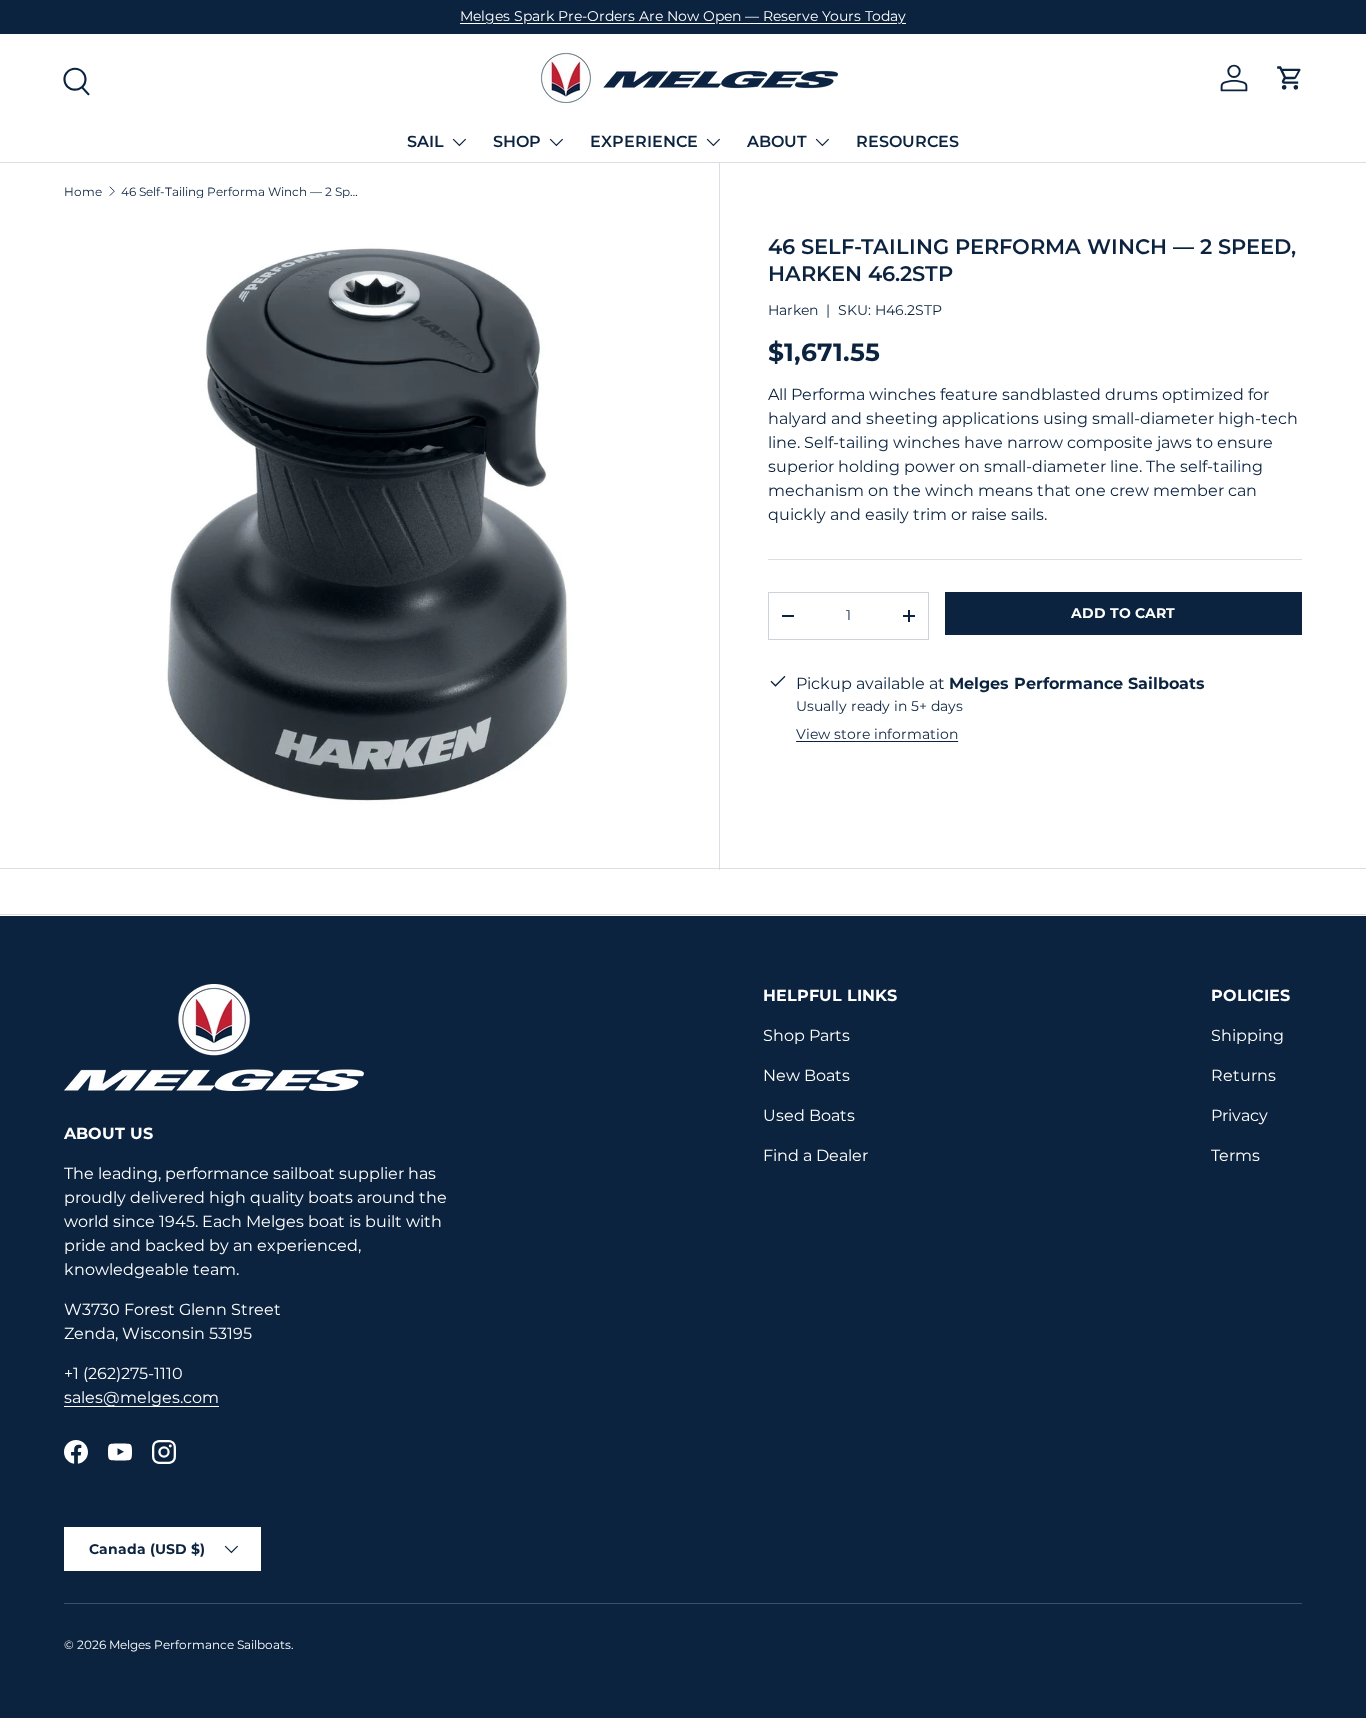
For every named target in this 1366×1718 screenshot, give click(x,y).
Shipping (1247, 1035)
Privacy (1239, 1115)
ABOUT (777, 141)
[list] (367, 524)
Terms (1235, 1155)
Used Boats (809, 1115)
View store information (877, 734)
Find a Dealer (815, 1155)
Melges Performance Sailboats (200, 1644)
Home (83, 192)
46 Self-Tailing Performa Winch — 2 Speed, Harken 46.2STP (241, 192)
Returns (1243, 1075)
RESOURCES (907, 141)
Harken (793, 310)
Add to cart (1123, 613)
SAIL (425, 141)
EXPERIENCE (644, 141)
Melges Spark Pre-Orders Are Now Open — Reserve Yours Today (683, 16)
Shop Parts (806, 1035)
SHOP (517, 141)
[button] (1290, 78)
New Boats (806, 1075)
